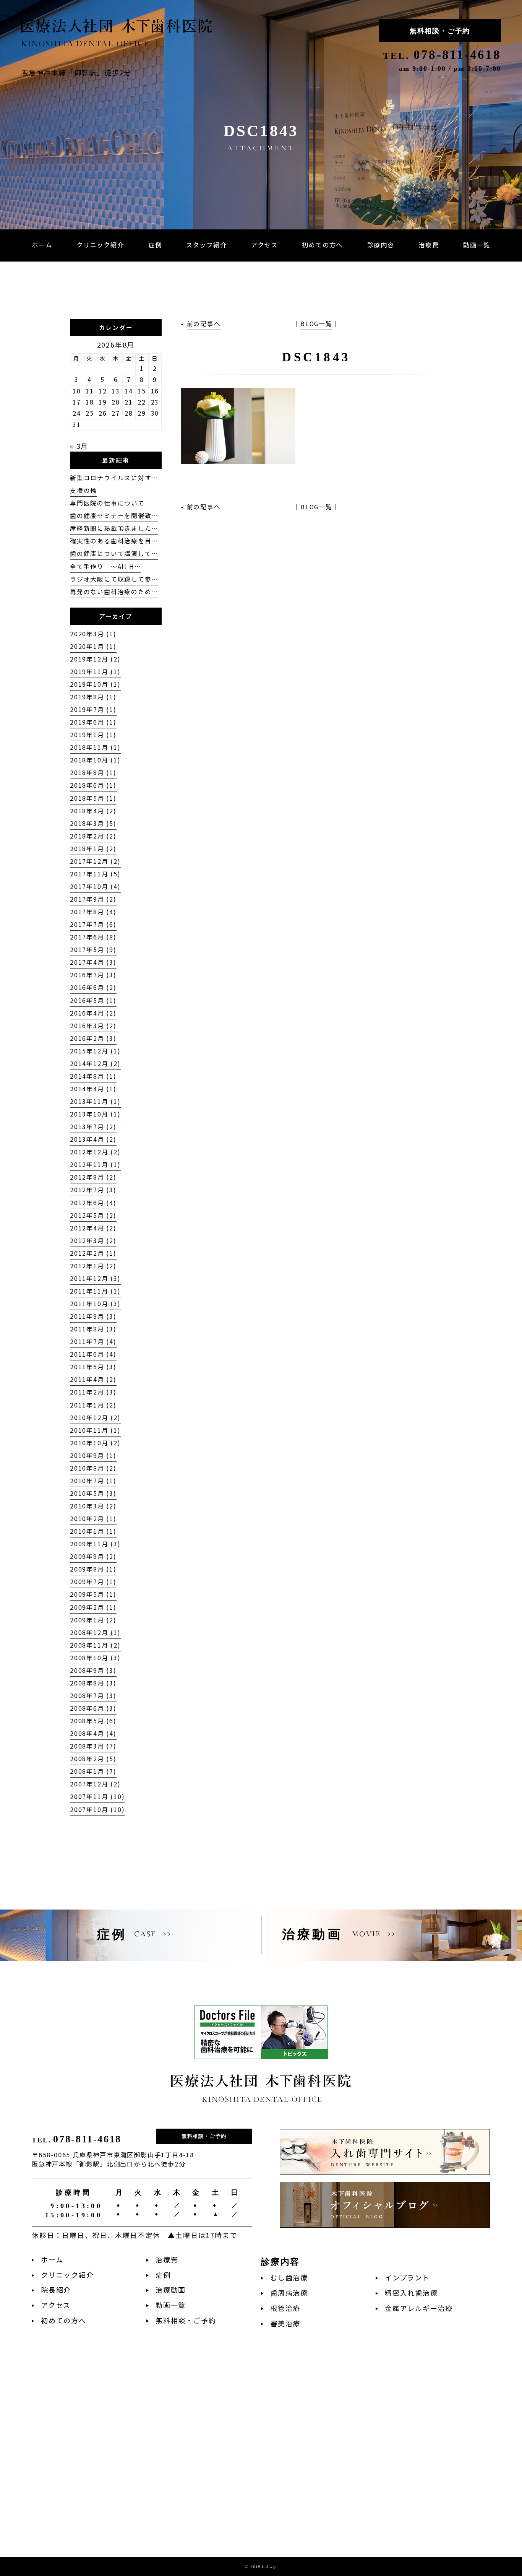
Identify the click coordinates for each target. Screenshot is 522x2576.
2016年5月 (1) (93, 1000)
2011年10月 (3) (95, 1304)
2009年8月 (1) (93, 1569)
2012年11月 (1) (95, 1164)
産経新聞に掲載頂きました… (114, 528)
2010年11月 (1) (95, 1430)
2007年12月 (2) (95, 1784)
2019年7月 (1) (93, 709)
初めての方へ (64, 2320)
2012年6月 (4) (93, 1203)
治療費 (167, 2260)
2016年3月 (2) (93, 1026)
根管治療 (285, 2308)
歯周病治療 (289, 2293)
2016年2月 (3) (93, 1038)
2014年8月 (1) (93, 1076)
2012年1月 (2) (93, 1266)
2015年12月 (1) (95, 1051)
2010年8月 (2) (93, 1468)
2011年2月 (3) (93, 1392)
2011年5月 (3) (93, 1367)
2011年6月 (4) (93, 1354)
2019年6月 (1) (93, 722)
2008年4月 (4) (93, 1733)
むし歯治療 (289, 2278)
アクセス (56, 2305)
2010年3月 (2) (93, 1506)
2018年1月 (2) (93, 849)
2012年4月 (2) (93, 1228)
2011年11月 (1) (95, 1291)
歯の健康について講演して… (114, 553)
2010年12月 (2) (95, 1418)
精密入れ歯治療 (411, 2293)
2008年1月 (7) (93, 1771)
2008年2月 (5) (93, 1759)
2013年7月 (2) (93, 1127)
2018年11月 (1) (95, 747)
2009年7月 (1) (93, 1582)
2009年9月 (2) (93, 1556)
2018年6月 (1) (93, 785)
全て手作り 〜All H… (105, 566)
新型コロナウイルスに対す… (114, 478)
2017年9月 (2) (93, 899)
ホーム (52, 2260)
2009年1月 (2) (93, 1620)
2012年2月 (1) (93, 1253)
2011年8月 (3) (93, 1329)
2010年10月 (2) (95, 1443)
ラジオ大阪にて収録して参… (114, 579)
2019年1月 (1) (93, 735)
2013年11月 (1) (95, 1101)
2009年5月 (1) (93, 1594)
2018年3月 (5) (93, 823)
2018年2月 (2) (93, 836)
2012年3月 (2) (93, 1241)
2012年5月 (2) (93, 1215)
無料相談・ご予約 (440, 31)
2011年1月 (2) (93, 1405)
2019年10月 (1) (95, 684)
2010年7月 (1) (93, 1481)
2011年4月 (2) (93, 1379)
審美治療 (285, 2323)
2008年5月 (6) (93, 1721)
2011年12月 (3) (95, 1278)
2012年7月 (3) (93, 1190)
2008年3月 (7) (93, 1746)
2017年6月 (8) (93, 937)
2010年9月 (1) (93, 1455)
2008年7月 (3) (93, 1696)
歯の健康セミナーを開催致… (114, 516)
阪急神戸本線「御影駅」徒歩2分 (76, 72)
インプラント (407, 2278)
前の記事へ (204, 324)
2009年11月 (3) (95, 1544)
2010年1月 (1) (93, 1531)
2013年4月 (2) (93, 1139)
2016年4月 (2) (93, 1013)
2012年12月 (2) (95, 1152)
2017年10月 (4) (95, 887)
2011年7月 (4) (93, 1342)
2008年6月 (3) (93, 1708)
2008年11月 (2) (95, 1645)
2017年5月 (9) (93, 950)
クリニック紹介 (67, 2275)
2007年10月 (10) (97, 1810)
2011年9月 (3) (93, 1316)
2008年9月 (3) (93, 1670)
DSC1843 (316, 357)
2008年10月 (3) (95, 1658)
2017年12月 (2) (95, 861)
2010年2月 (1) (93, 1519)
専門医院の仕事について (107, 503)
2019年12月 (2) (95, 659)
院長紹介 (56, 2290)
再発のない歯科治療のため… (114, 592)
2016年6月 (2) (93, 987)
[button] (381, 245)
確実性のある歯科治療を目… (114, 541)
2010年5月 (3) (93, 1493)
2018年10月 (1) (95, 760)
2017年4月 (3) (93, 962)
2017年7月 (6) (93, 924)
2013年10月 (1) (95, 1114)
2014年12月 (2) (95, 1064)
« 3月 (79, 446)
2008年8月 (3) (93, 1683)
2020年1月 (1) (93, 646)
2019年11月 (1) (95, 672)
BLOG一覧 (316, 324)
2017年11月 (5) (95, 874)
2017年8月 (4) (93, 912)
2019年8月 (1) (93, 697)
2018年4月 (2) (93, 811)
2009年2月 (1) (93, 1607)
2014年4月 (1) (93, 1089)
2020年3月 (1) (93, 634)
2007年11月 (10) (97, 1797)
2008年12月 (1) (95, 1633)
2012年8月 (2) (93, 1177)
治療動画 (171, 2290)
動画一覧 (171, 2305)
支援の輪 (83, 490)
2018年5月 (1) (93, 798)
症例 (163, 2275)
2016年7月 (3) (93, 975)
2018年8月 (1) (93, 773)
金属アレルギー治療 (419, 2308)
